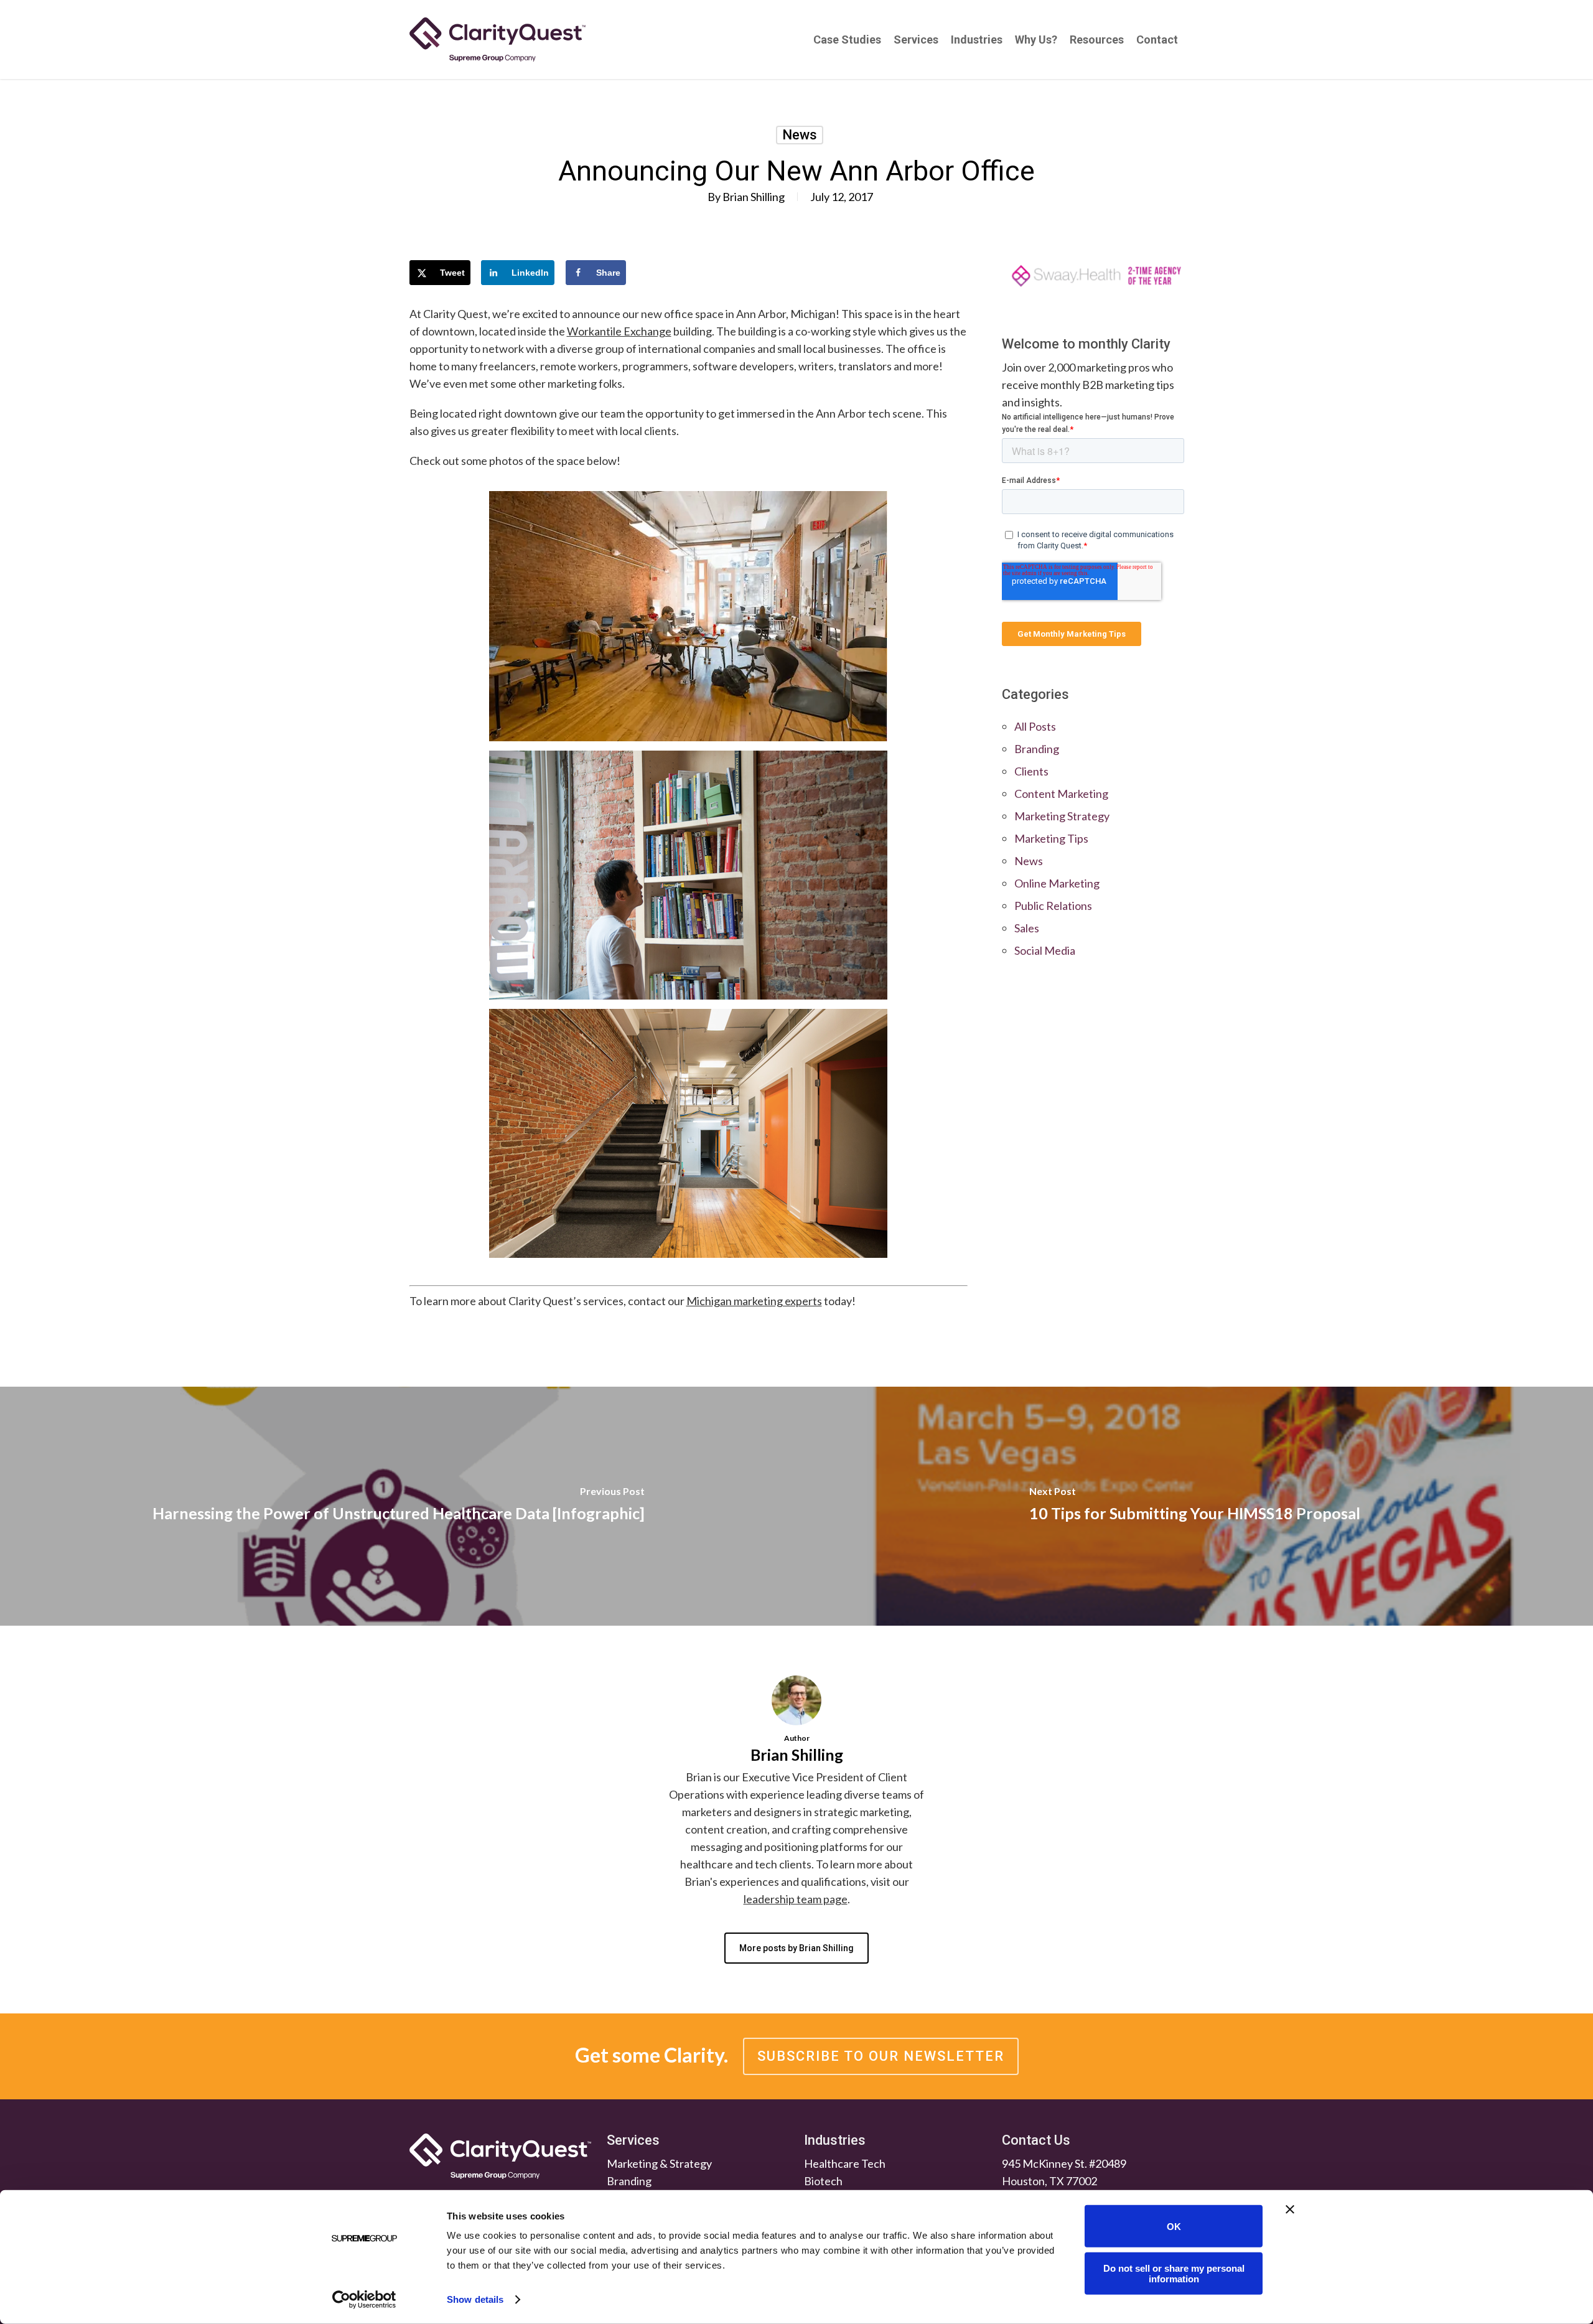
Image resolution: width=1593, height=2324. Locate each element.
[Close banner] (1290, 2209)
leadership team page (796, 1899)
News (800, 135)
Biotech (823, 2181)
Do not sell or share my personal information (1174, 2273)
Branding (1037, 749)
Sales (1027, 928)
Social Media (1045, 950)
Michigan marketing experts (754, 1301)
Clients (1031, 771)
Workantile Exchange (619, 331)
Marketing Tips (1051, 838)
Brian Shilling (754, 197)
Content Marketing (1061, 794)
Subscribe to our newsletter (881, 2056)
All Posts (1035, 726)
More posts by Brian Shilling (796, 1948)
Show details (475, 2299)
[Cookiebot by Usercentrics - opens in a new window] (364, 2300)
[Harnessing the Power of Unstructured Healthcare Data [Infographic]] (398, 1506)
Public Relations (1053, 906)
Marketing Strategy (1062, 816)
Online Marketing (1057, 883)
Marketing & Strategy (659, 2163)
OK (1174, 2226)
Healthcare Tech (845, 2163)
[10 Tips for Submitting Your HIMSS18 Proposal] (1195, 1506)
